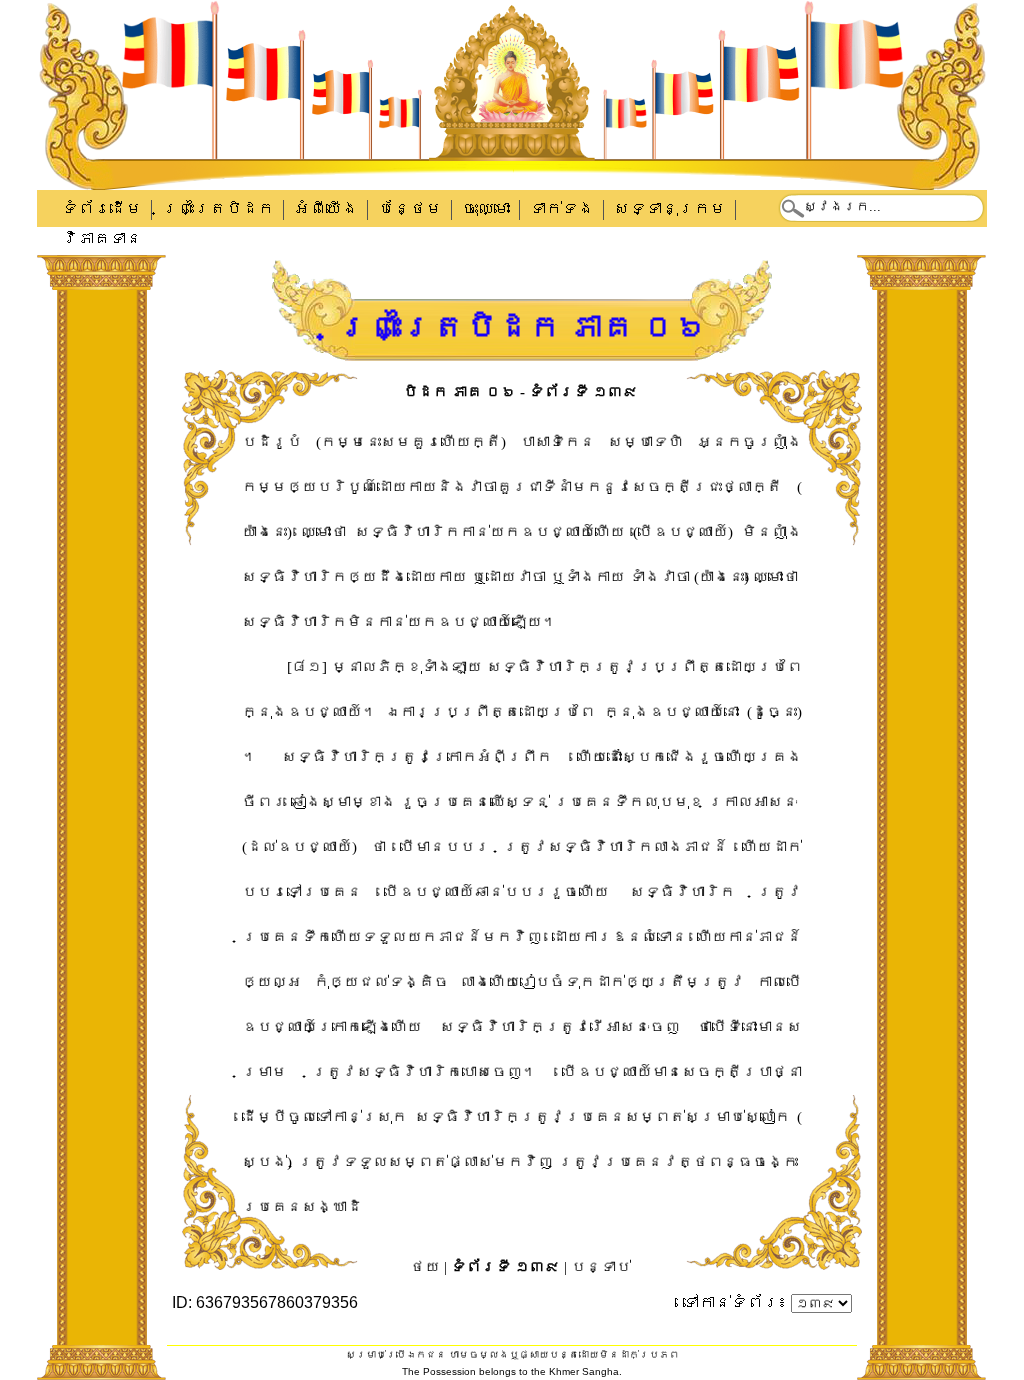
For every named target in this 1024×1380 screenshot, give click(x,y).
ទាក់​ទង (562, 208)
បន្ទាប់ (601, 1267)
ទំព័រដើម (102, 208)
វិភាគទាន (102, 238)
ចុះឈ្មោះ (486, 208)
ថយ (425, 1267)
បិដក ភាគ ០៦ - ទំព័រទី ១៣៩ (520, 392)
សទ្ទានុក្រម (670, 208)
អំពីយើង (326, 208)
